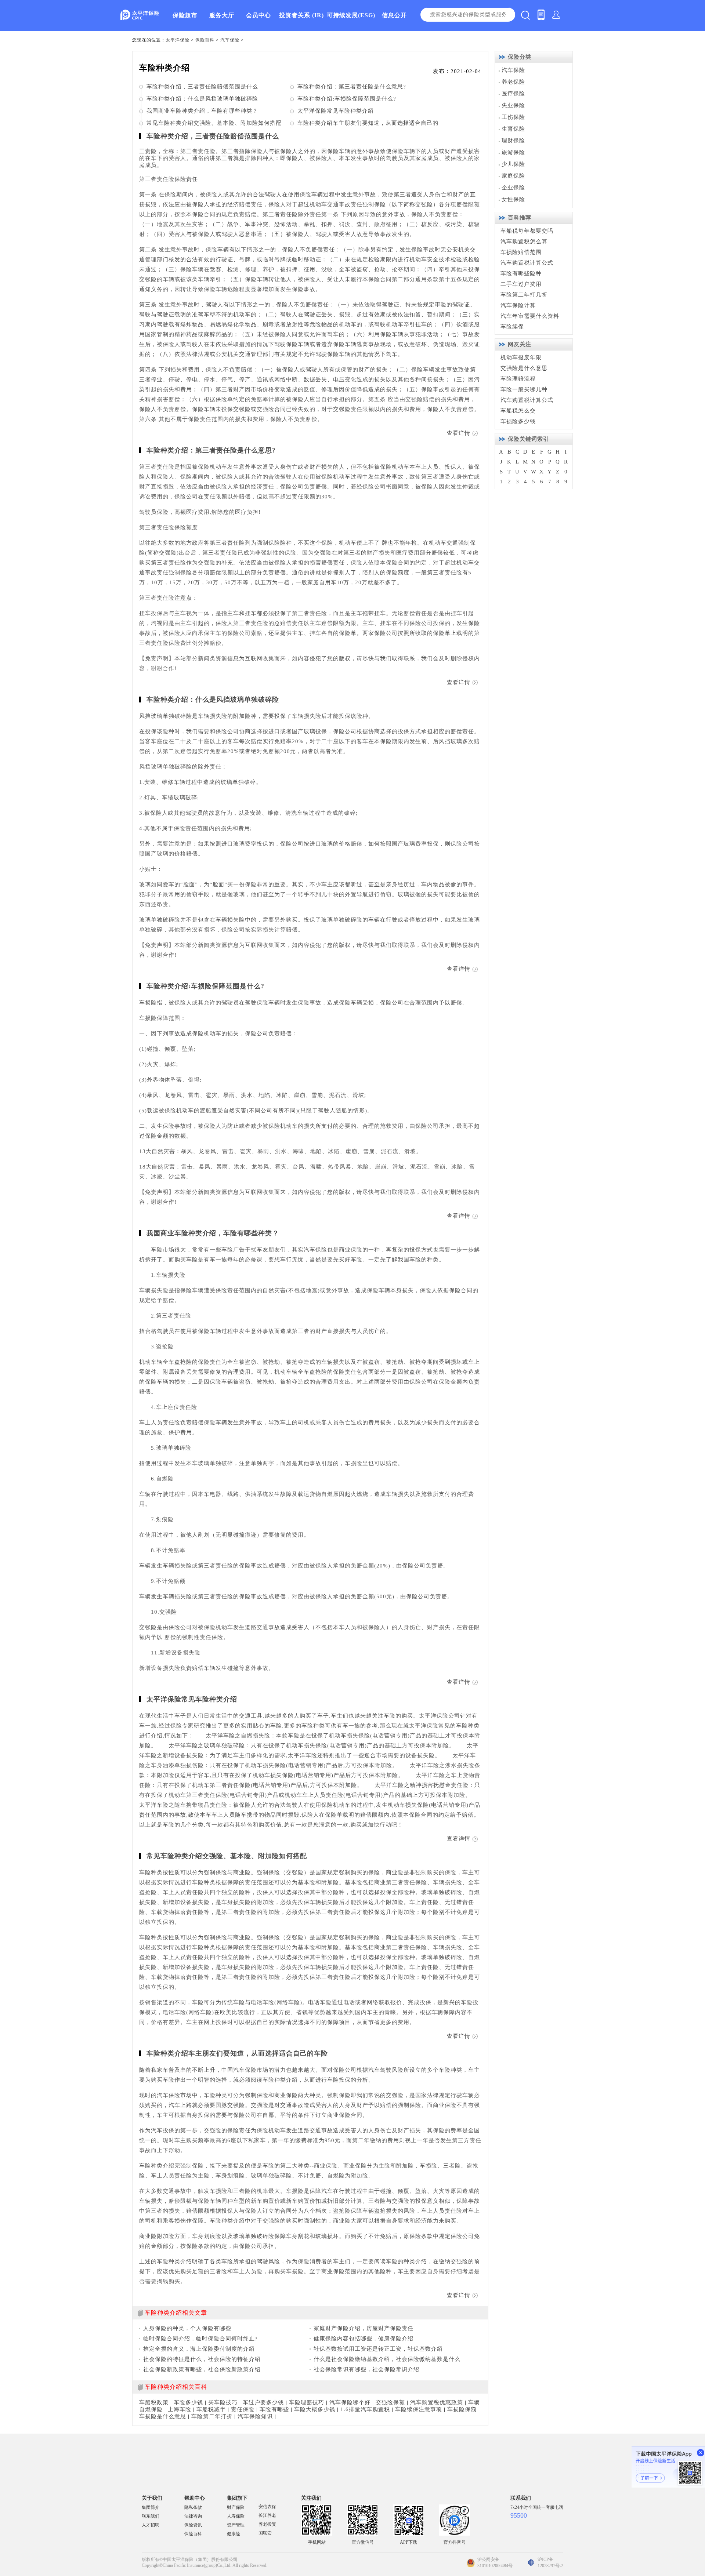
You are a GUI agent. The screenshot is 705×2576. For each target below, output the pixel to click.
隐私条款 (193, 2507)
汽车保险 (230, 40)
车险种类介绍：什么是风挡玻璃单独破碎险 (202, 99)
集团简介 (151, 2507)
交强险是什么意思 (524, 368)
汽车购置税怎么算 (524, 241)
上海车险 (180, 2409)
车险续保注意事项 (419, 2409)
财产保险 (236, 2507)
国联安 (265, 2533)
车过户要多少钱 (263, 2402)
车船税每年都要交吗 (527, 231)
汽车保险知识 (255, 2416)
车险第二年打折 (212, 2416)
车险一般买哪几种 (524, 389)
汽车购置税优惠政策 (437, 2402)
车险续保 (512, 327)
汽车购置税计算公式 (527, 263)
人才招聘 (151, 2525)
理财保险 (513, 141)
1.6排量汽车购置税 (365, 2409)
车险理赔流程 (518, 379)
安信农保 (267, 2507)
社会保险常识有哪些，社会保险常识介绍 (366, 2369)
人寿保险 (236, 2516)
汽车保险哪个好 (350, 2402)
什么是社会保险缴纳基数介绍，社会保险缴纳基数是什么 (387, 2359)
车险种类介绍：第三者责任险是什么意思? (352, 87)
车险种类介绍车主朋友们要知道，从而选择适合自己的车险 (237, 2053)
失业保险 (513, 105)
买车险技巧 (223, 2402)
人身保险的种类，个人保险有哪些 (187, 2328)
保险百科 (205, 40)
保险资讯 (193, 2525)
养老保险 (513, 82)
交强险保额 (390, 2402)
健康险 (234, 2534)
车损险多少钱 (518, 421)
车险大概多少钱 (315, 2409)
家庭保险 (513, 176)
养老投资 (267, 2524)
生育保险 (513, 129)
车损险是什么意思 (163, 2416)
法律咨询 (193, 2516)
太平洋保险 (178, 40)
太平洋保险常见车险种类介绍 (336, 111)
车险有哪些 (274, 2409)
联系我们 (151, 2516)
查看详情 (459, 433)
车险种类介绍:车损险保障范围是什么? (347, 99)
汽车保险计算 (518, 305)
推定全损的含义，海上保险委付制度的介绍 (199, 2349)
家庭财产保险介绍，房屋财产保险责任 (364, 2328)
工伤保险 (513, 117)
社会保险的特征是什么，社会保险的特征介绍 (202, 2359)
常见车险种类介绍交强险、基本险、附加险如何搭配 (214, 123)
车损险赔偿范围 (521, 252)
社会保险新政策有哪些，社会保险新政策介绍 (202, 2369)
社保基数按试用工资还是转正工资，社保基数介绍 (378, 2349)
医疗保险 (513, 94)
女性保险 (513, 199)
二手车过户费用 (521, 284)
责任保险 (243, 2409)
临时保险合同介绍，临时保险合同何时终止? (200, 2339)
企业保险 (513, 188)
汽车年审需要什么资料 (530, 316)
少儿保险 (513, 164)
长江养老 (267, 2515)
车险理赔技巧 (307, 2402)
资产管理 (236, 2525)
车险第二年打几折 (524, 295)
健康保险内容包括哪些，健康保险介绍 (364, 2339)
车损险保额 (462, 2409)
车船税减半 (211, 2409)
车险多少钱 (188, 2402)
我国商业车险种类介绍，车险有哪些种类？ (202, 111)
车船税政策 (154, 2402)
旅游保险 (513, 152)
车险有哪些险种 (521, 273)
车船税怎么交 (518, 411)
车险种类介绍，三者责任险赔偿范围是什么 (202, 87)
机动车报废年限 (521, 357)
